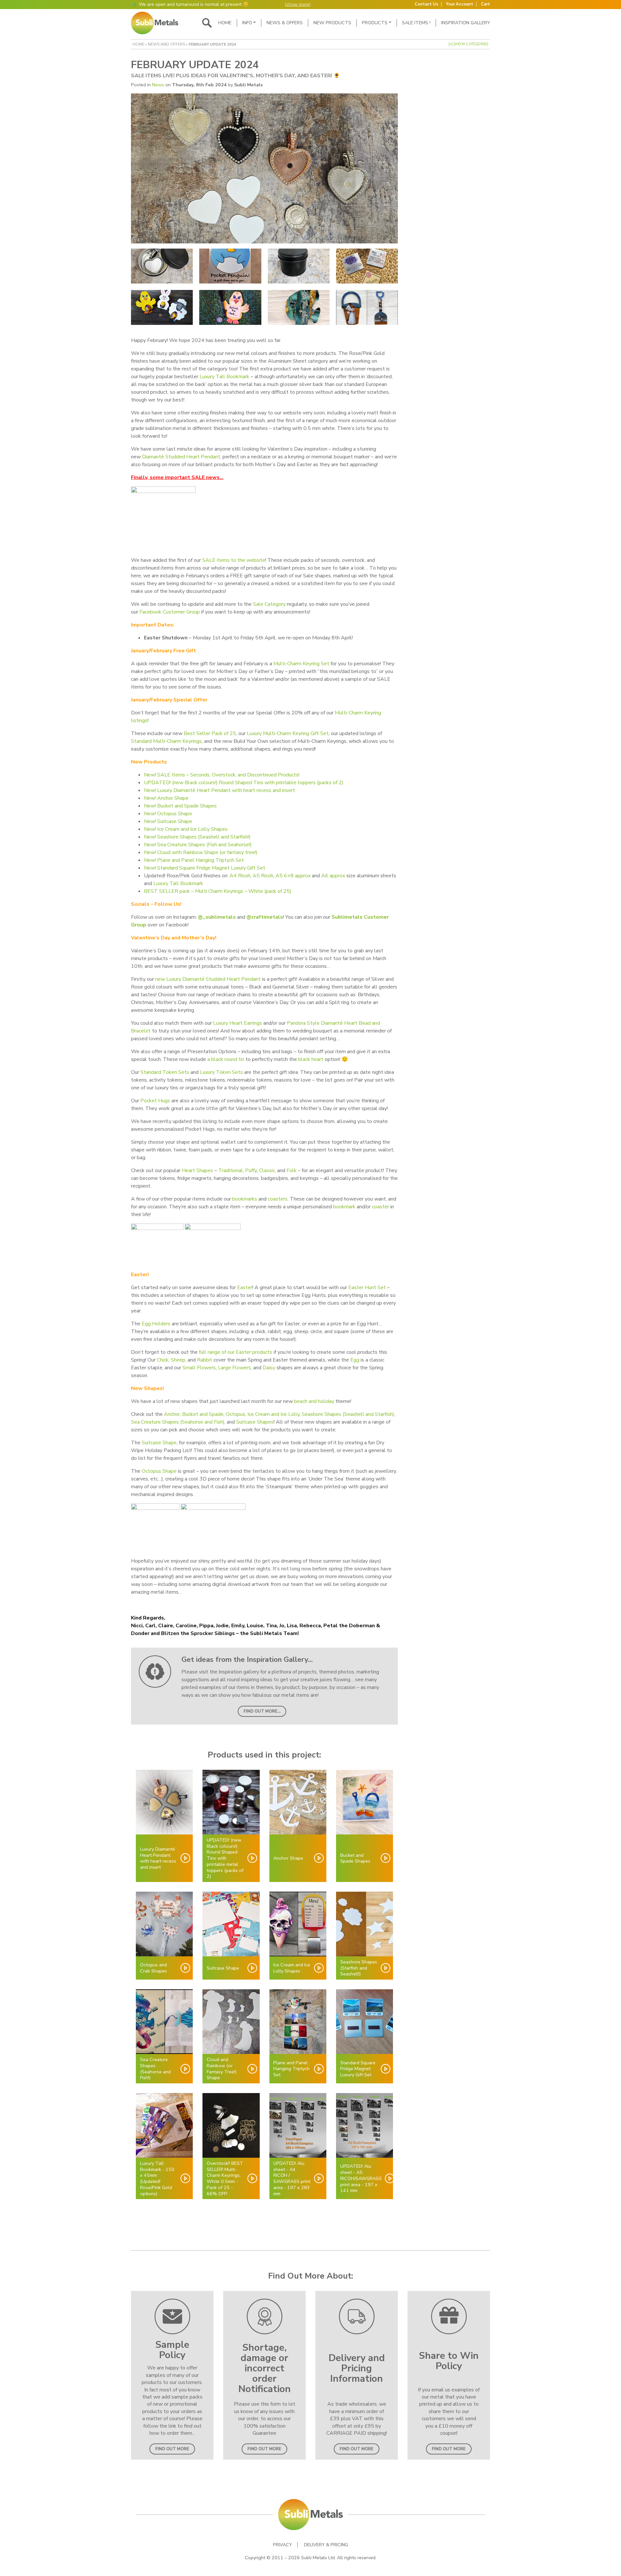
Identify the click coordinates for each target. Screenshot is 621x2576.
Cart (485, 4)
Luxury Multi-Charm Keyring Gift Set (288, 733)
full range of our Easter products (236, 1352)
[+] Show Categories (468, 44)
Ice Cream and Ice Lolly (273, 1414)
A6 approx (333, 876)
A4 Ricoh (240, 876)
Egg (355, 1360)
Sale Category (269, 604)
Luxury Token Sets (221, 1072)
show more (298, 4)
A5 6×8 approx (293, 876)
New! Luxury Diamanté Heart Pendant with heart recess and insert (219, 790)
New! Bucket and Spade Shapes (180, 806)
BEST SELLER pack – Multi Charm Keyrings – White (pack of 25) (218, 891)
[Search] (207, 23)
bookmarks (245, 1199)
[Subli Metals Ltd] (155, 23)
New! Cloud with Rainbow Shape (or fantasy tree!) (201, 852)
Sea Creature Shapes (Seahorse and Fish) (178, 1422)
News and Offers (166, 44)
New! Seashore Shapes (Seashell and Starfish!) (197, 837)
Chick (163, 1360)
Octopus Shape (159, 1471)
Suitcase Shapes (255, 1422)
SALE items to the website (234, 560)
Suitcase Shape (159, 1443)
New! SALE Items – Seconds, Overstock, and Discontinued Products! (222, 775)
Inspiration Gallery (466, 23)
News (158, 85)
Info (247, 23)
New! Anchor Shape (166, 798)
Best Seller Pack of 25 (210, 733)
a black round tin (226, 1059)
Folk (292, 1170)
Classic (267, 1170)
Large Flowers (234, 1368)
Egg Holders (156, 1324)
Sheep (178, 1360)
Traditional (231, 1170)
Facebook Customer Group (170, 612)
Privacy (283, 2545)
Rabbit (205, 1360)
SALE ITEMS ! (416, 23)
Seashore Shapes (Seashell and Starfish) (348, 1414)
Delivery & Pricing (326, 2545)
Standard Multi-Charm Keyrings (166, 741)
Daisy (269, 1368)
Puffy (251, 1170)
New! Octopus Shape (168, 814)
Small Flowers (199, 1368)
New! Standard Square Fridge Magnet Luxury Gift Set (205, 868)
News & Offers (285, 23)
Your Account (460, 4)
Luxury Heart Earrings (238, 1023)
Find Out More (172, 2449)
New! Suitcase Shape (168, 821)
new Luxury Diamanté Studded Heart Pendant (208, 979)
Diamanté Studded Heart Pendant (181, 457)
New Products (332, 23)
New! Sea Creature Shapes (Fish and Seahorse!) (198, 845)
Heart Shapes (197, 1170)
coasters (278, 1199)
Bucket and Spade (203, 1414)
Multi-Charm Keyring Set (301, 664)
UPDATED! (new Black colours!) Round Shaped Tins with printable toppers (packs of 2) (244, 783)
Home (225, 23)
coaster (381, 1207)
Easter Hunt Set (367, 1288)
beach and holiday (314, 1401)
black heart (311, 1059)
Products (375, 23)
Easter (245, 1288)
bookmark (344, 1207)
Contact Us (426, 4)
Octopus (235, 1414)
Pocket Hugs (155, 1101)
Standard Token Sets (165, 1072)
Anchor (172, 1414)
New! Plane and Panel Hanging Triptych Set (194, 860)
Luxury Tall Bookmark (224, 377)
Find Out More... (262, 1711)
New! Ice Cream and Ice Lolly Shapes (186, 829)
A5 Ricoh (263, 876)
